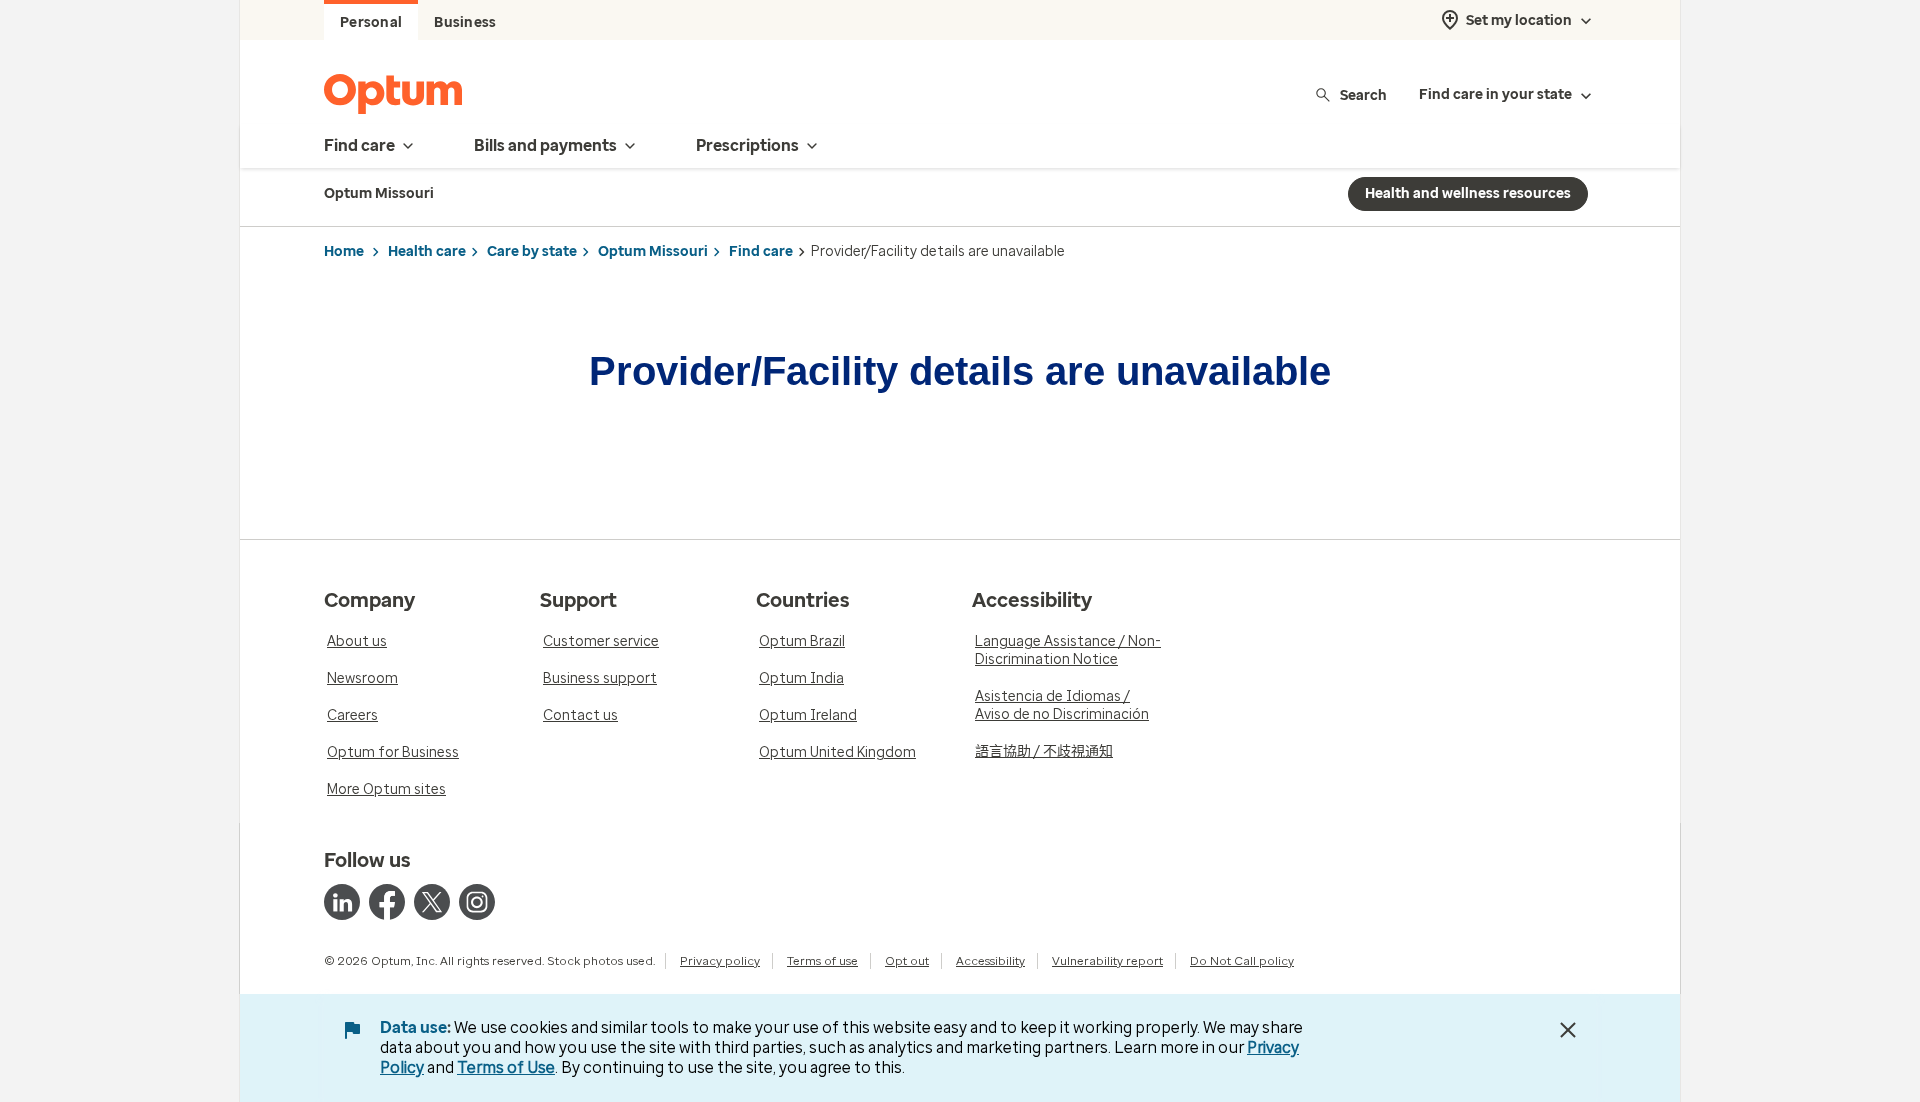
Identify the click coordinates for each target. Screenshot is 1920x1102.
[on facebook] (387, 902)
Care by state (532, 251)
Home (344, 251)
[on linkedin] (342, 902)
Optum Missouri (653, 251)
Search (1363, 94)
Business (465, 22)
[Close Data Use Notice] (1568, 1030)
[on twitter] (432, 902)
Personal (371, 22)
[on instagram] (477, 902)
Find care (761, 251)
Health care (427, 251)
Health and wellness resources (1468, 193)
